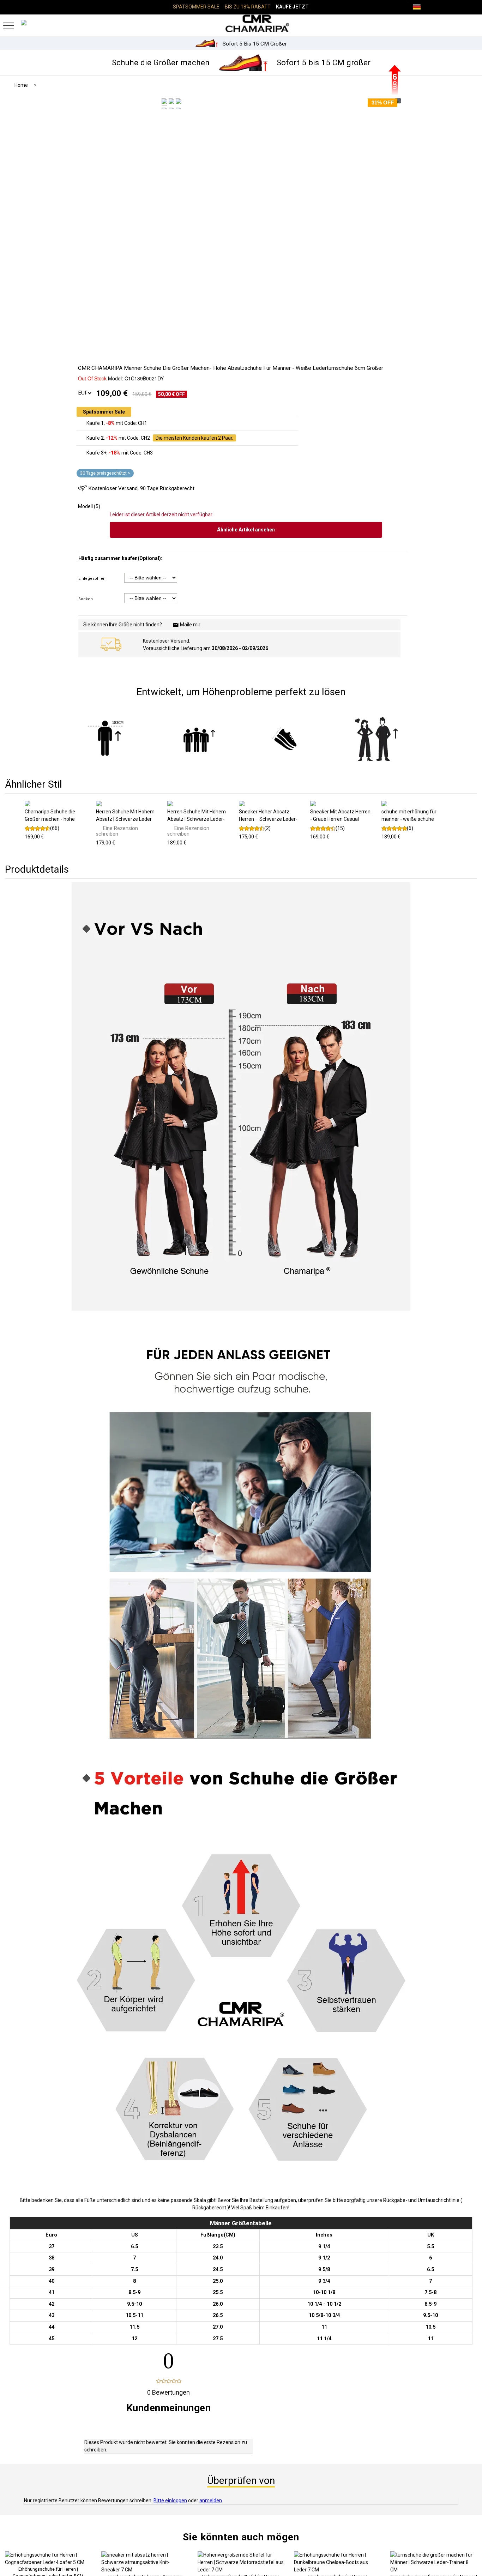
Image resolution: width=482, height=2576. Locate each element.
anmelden (211, 2500)
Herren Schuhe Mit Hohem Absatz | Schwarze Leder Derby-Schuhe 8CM (125, 819)
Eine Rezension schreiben (117, 831)
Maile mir (190, 625)
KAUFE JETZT (292, 7)
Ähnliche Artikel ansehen (246, 530)
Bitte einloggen (170, 2500)
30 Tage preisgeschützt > (105, 473)
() (55, 828)
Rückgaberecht (209, 2208)
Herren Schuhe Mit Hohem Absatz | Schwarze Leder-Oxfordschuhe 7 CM (197, 819)
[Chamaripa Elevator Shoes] (241, 23)
